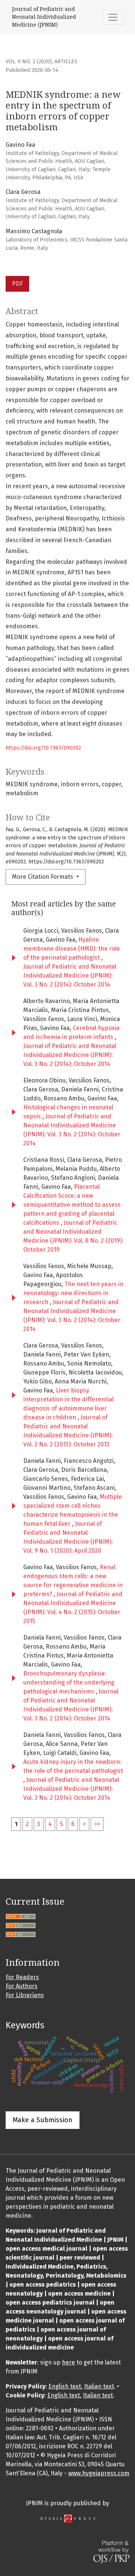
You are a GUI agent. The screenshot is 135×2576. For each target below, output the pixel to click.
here (68, 2362)
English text (65, 2386)
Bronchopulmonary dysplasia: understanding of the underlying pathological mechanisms (69, 1682)
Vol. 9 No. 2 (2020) (29, 62)
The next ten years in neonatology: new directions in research (73, 1293)
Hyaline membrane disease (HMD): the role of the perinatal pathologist (72, 949)
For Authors (22, 1986)
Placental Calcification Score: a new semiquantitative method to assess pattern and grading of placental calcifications (72, 1205)
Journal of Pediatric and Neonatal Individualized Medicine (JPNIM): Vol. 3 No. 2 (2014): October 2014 (70, 976)
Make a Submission (43, 2120)
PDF (17, 284)
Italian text (99, 2386)
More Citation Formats (43, 877)
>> (97, 1824)
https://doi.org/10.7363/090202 (43, 748)
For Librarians (25, 1995)
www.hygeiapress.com (99, 2473)
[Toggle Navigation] (113, 17)
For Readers (22, 1977)
